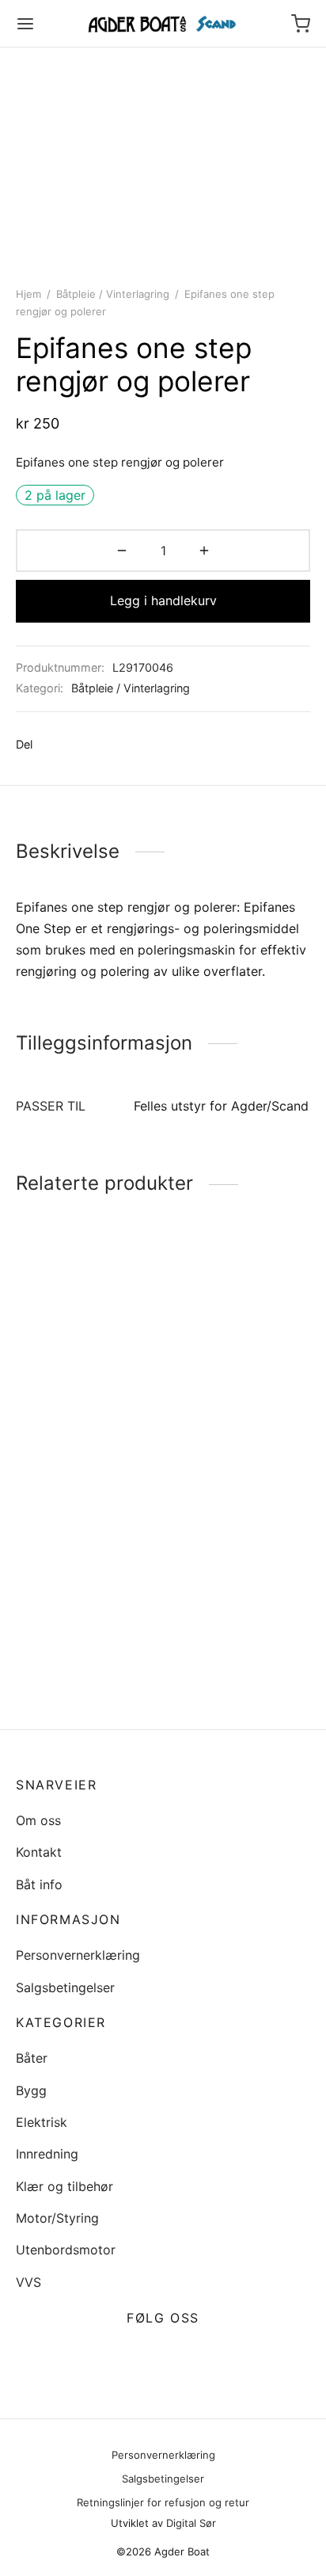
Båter (32, 2058)
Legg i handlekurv (163, 600)
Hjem (28, 294)
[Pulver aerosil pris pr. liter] (87, 1575)
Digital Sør (191, 2523)
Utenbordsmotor (66, 2250)
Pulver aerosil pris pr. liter (79, 1673)
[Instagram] (182, 2356)
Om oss (38, 1820)
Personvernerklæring (78, 1955)
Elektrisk (42, 2122)
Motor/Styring (57, 2218)
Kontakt (39, 1852)
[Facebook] (53, 745)
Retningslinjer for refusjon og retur (163, 2502)
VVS (28, 2282)
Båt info (39, 1884)
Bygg (31, 2090)
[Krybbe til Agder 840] (87, 1342)
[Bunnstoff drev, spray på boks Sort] (240, 1342)
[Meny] (25, 24)
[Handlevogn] (301, 24)
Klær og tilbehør (64, 2186)
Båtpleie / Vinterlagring (113, 294)
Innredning (47, 2154)
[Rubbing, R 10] (240, 1557)
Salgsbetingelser (65, 1987)
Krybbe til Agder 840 (79, 1433)
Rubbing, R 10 (210, 1630)
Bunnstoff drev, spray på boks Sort (233, 1440)
